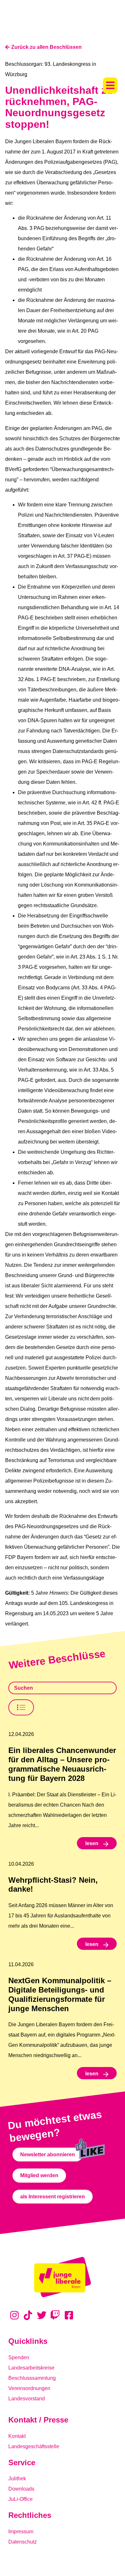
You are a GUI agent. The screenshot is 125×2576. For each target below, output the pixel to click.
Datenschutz (23, 2542)
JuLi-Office (21, 2499)
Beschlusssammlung (32, 2378)
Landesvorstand (27, 2399)
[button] (110, 85)
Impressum (21, 2532)
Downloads (21, 2489)
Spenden (19, 2357)
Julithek (17, 2479)
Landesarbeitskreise (31, 2368)
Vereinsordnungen (29, 2388)
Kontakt (17, 2436)
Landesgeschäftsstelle (34, 2446)
